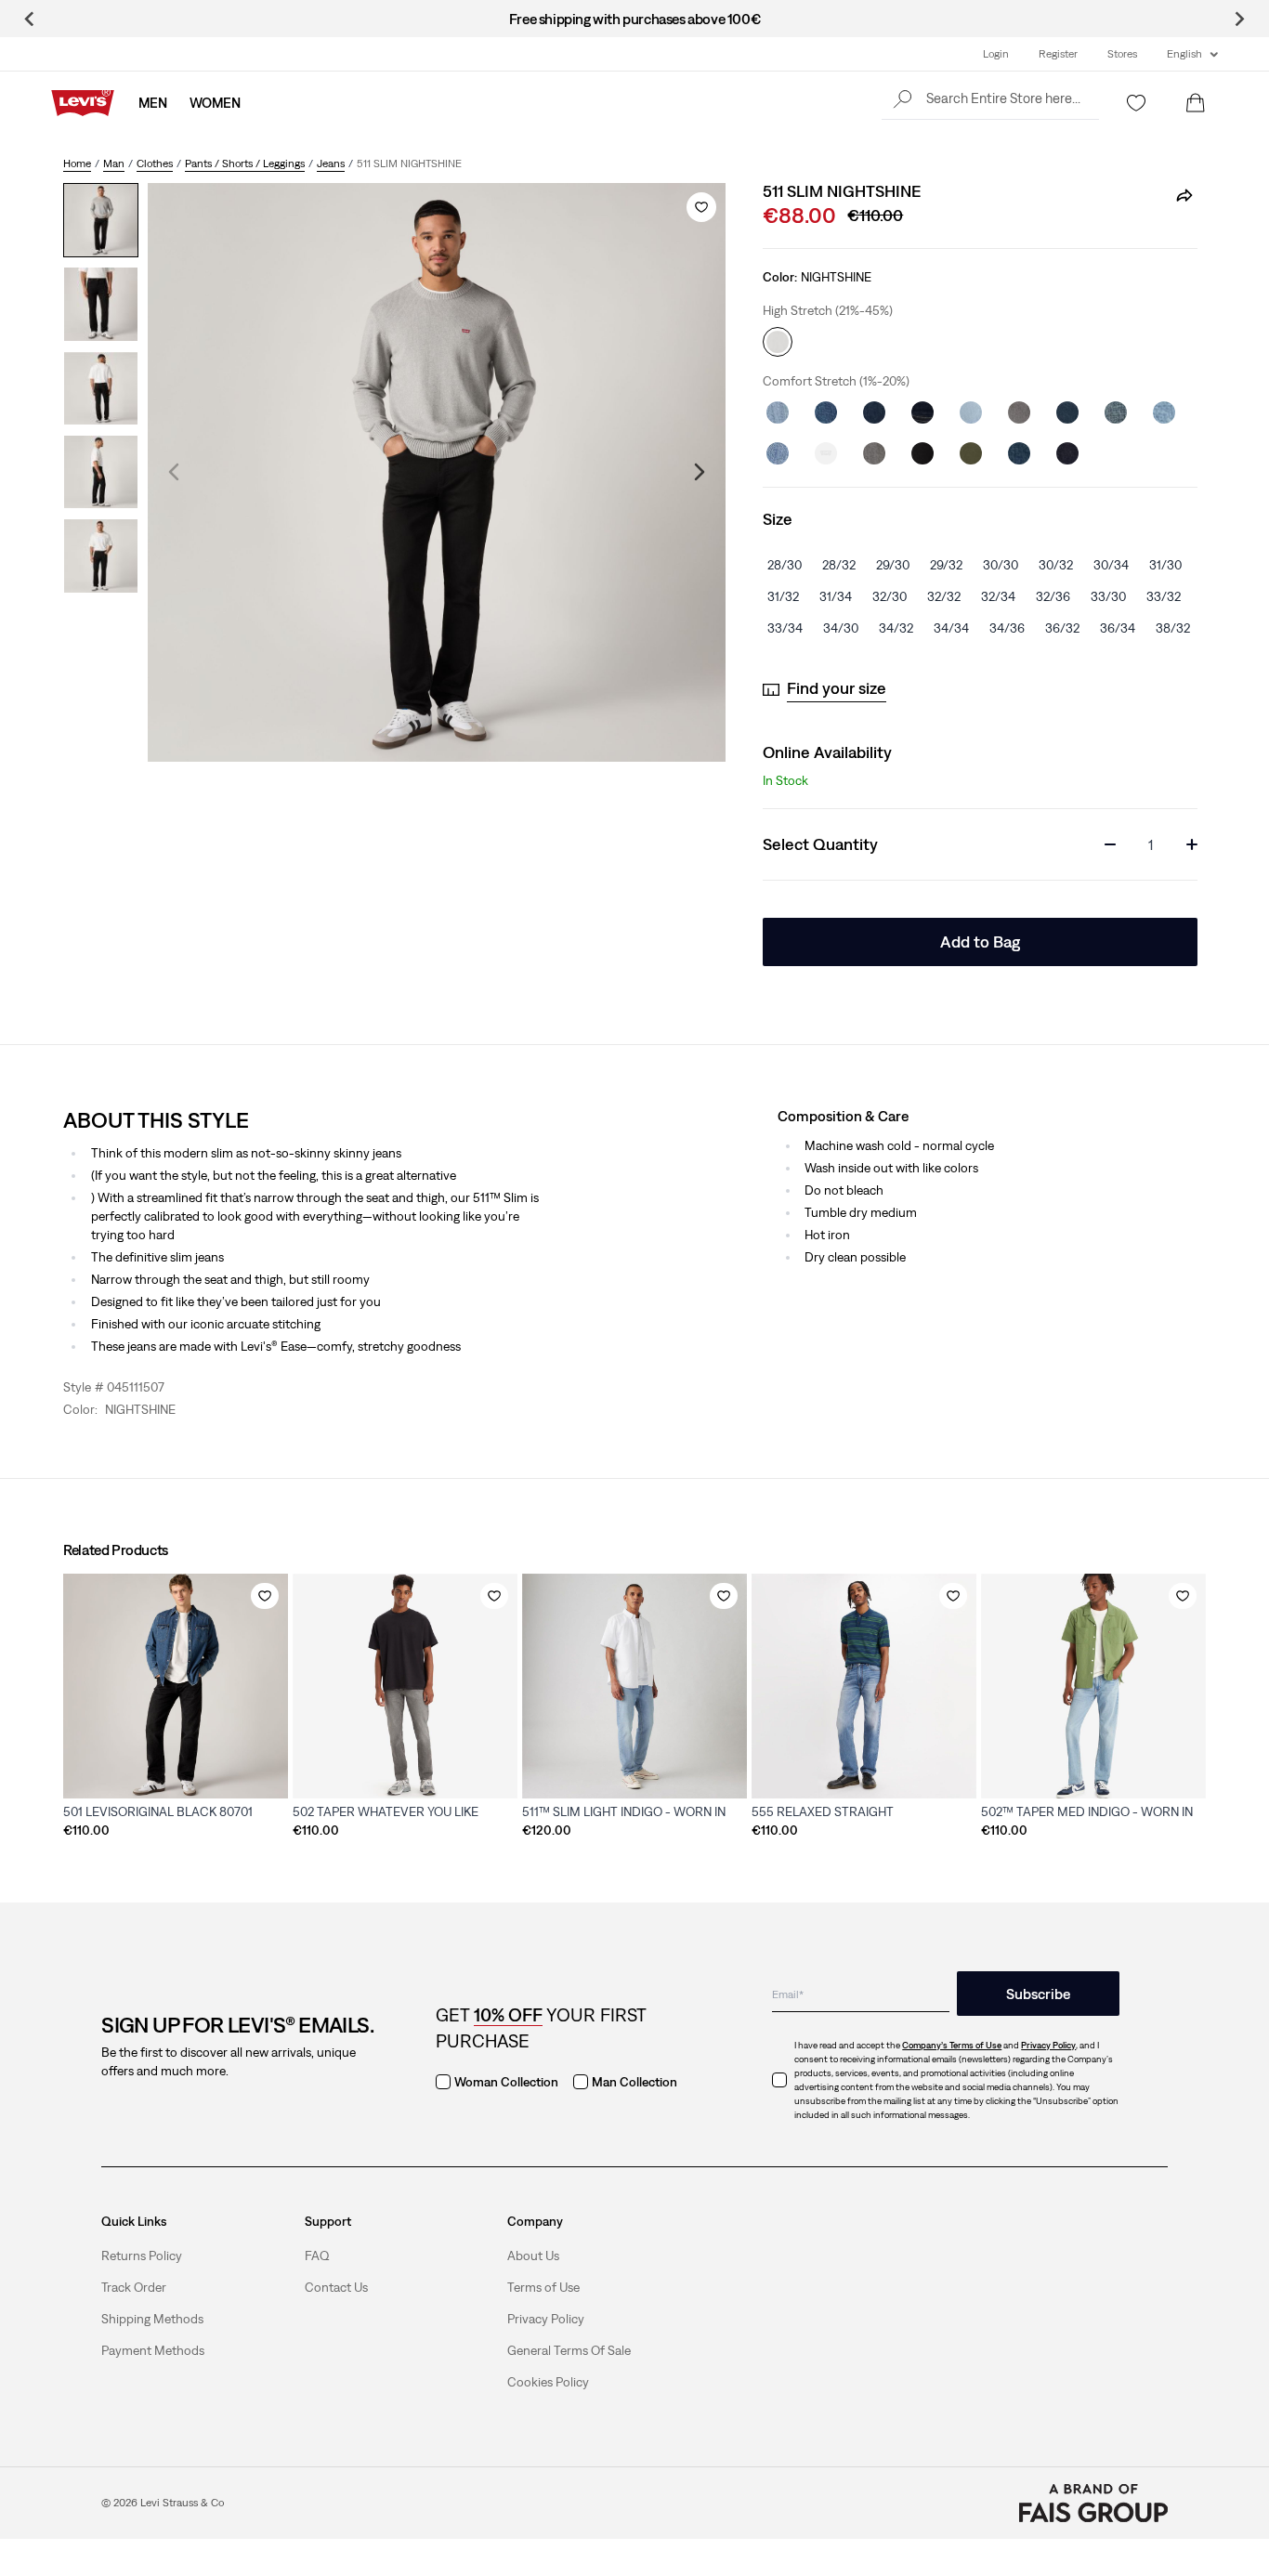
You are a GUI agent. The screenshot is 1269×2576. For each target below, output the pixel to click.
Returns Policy (142, 2256)
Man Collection (634, 2082)
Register (1058, 54)
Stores (1122, 54)
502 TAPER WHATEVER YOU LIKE (386, 1811)
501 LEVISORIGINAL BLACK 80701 (158, 1811)
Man (114, 163)
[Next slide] (1239, 19)
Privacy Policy (546, 2319)
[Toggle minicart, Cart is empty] (1196, 103)
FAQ (317, 2256)
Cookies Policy (548, 2382)
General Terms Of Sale (569, 2350)
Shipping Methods (152, 2319)
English (1184, 54)
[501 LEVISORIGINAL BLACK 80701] (176, 1686)
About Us (533, 2256)
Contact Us (336, 2287)
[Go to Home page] (83, 103)
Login (996, 54)
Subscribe (1038, 1994)
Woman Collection (506, 2082)
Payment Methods (153, 2350)
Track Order (134, 2287)
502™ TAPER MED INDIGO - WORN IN (1087, 1811)
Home (77, 163)
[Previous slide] (30, 19)
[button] (990, 98)
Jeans (331, 163)
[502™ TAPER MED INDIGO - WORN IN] (1093, 1686)
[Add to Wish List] (701, 207)
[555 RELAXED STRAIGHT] (864, 1686)
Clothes (155, 163)
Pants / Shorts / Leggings (245, 163)
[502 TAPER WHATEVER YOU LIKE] (405, 1686)
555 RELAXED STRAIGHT (823, 1811)
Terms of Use (543, 2287)
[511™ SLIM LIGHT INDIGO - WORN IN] (634, 1686)
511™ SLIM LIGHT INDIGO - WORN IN (624, 1811)
